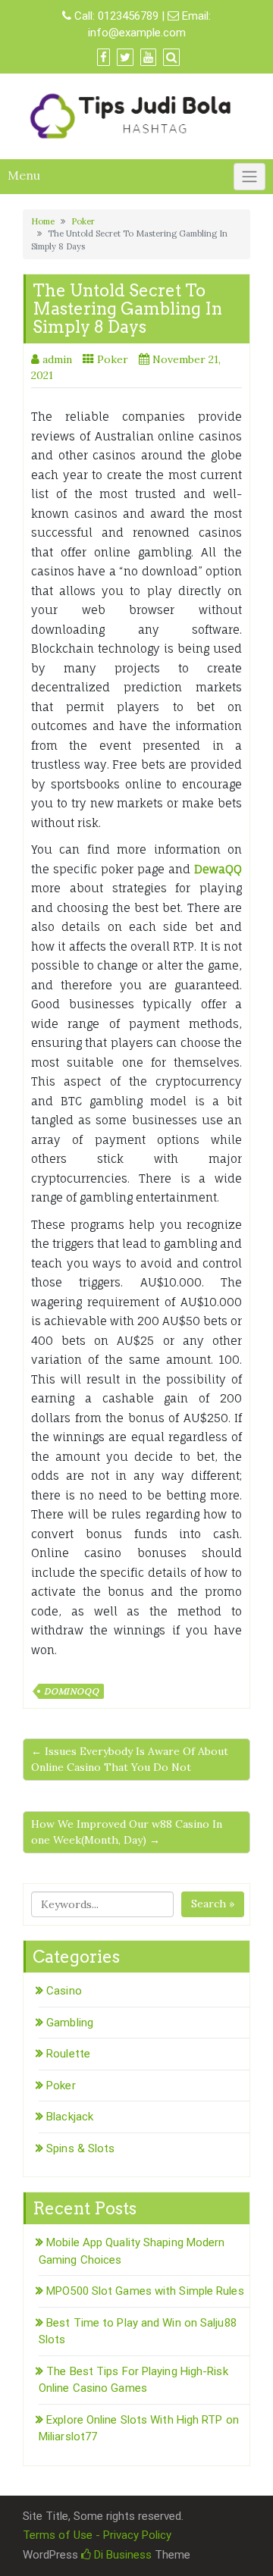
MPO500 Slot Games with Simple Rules (145, 2291)
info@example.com (137, 33)
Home (43, 221)
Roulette (68, 2054)
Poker (83, 221)
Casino (64, 1991)
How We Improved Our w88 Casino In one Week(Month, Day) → (127, 1832)
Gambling (70, 2023)
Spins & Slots (80, 2148)
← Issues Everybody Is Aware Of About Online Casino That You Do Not (130, 1759)
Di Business (121, 2555)
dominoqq (71, 1691)
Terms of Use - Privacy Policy (97, 2535)
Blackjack (70, 2117)
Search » (213, 1904)
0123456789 (128, 16)
